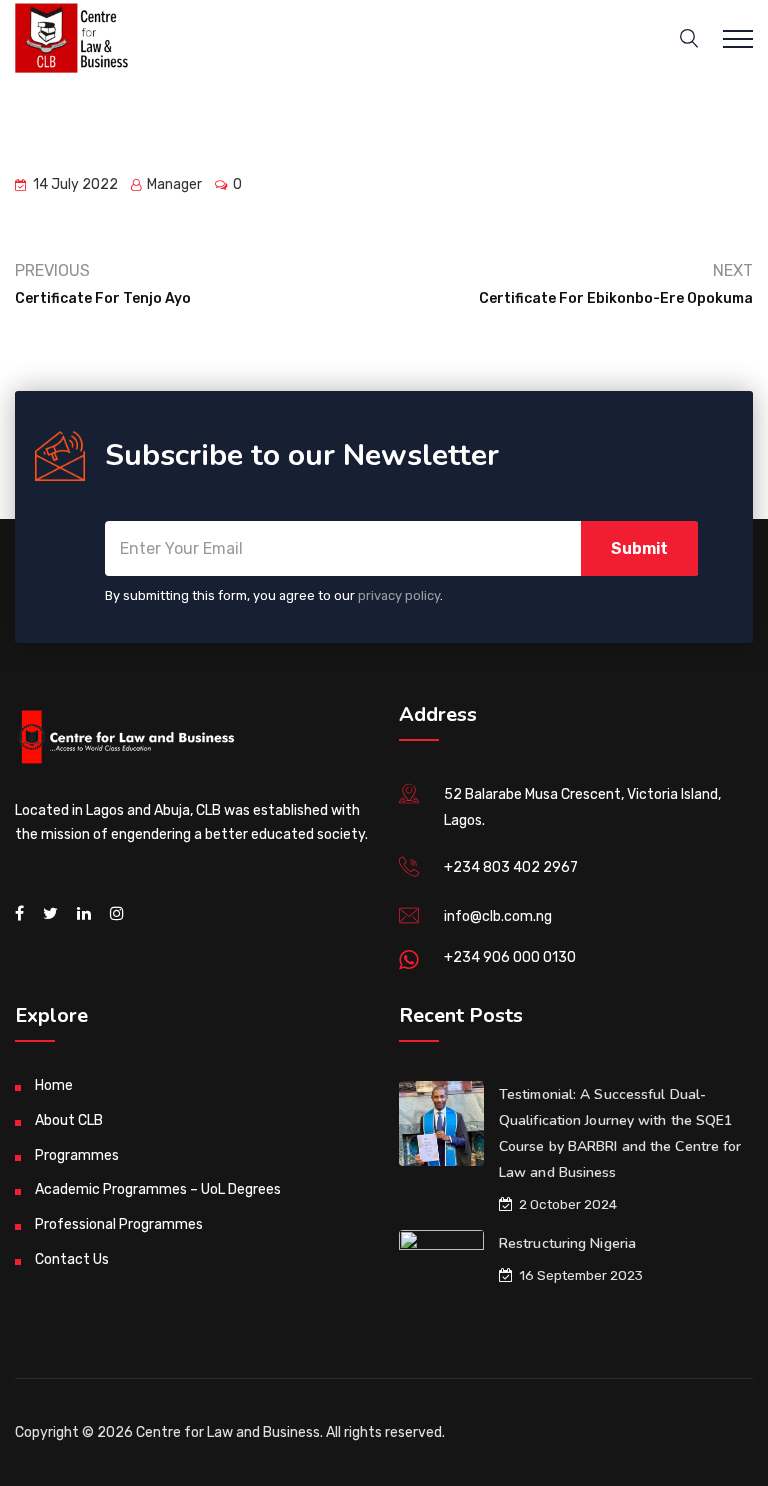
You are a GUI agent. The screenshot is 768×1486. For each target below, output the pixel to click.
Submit (639, 548)
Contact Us (72, 1259)
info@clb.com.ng (498, 916)
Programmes (77, 1155)
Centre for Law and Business (228, 1432)
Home (54, 1085)
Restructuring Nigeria (567, 1243)
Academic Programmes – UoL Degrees (158, 1189)
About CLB (69, 1120)
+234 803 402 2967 (511, 867)
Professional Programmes (119, 1224)
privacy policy (399, 595)
